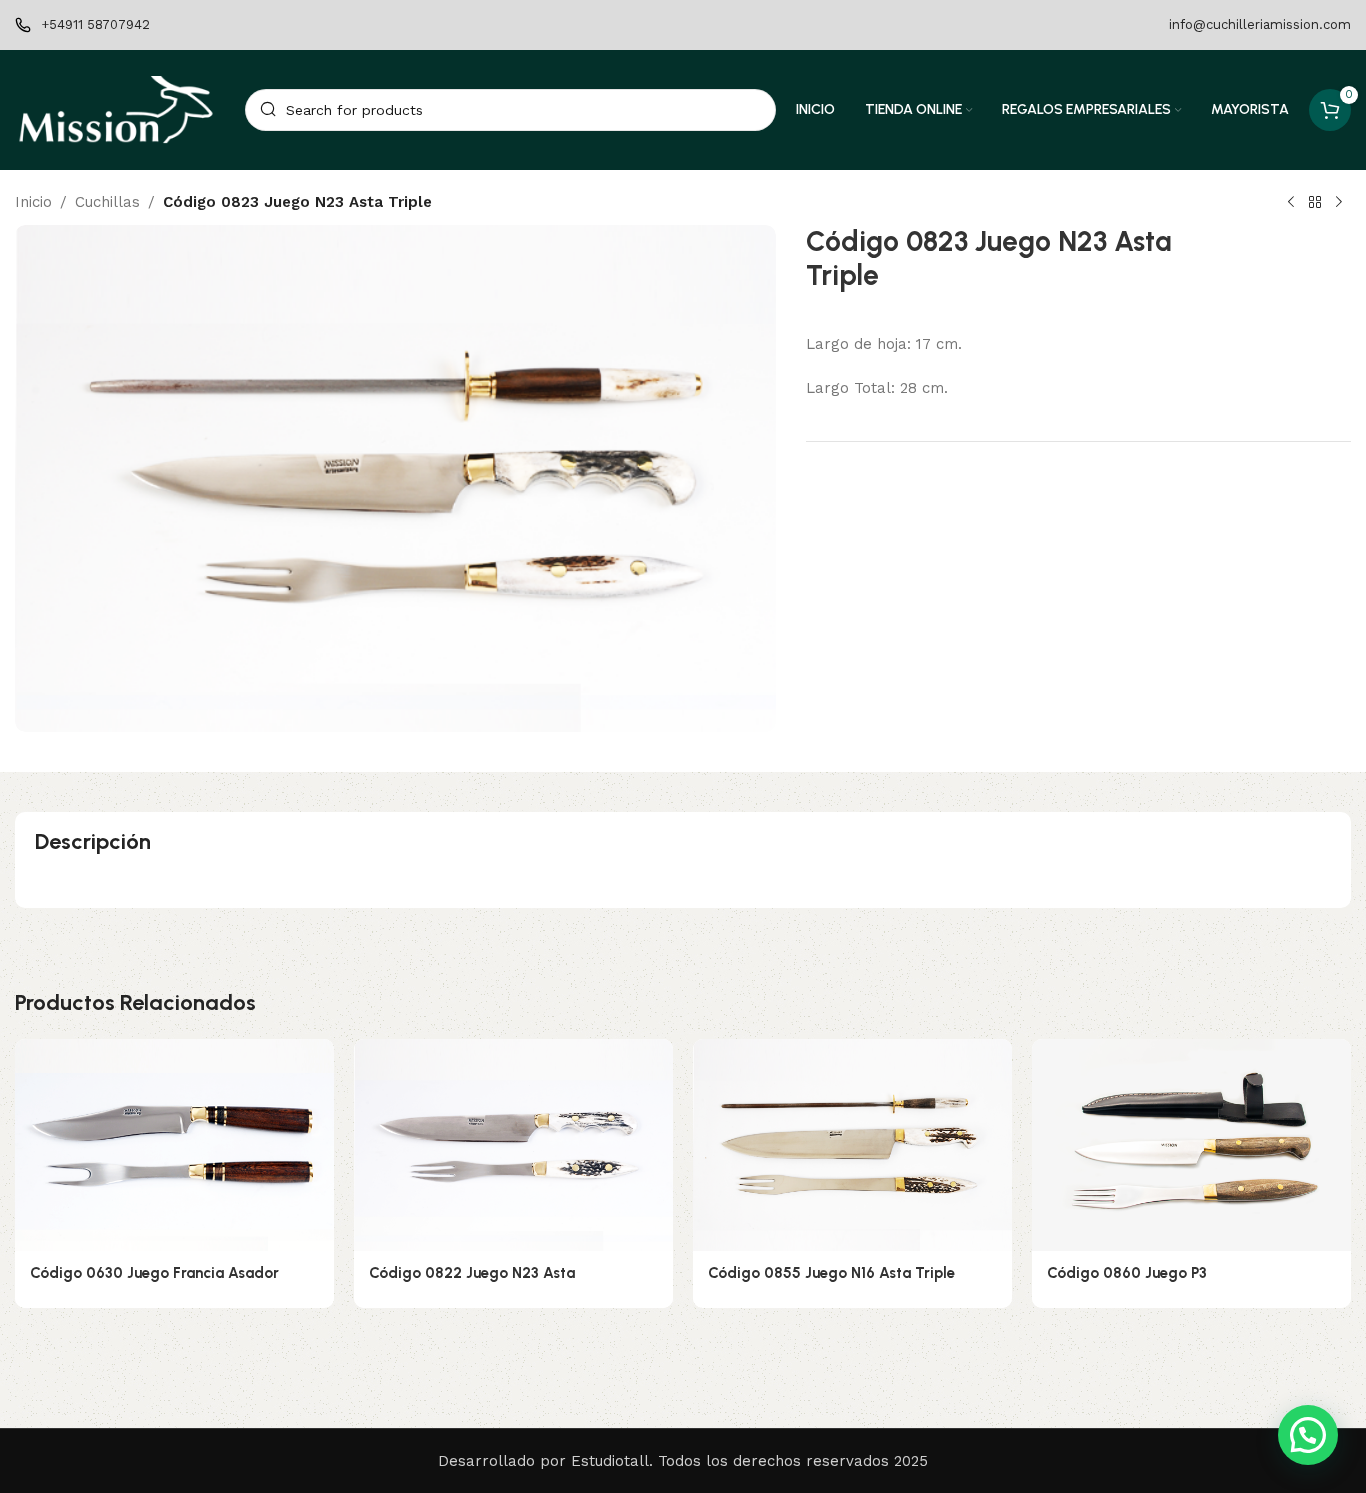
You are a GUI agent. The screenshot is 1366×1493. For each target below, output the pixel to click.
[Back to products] (1315, 203)
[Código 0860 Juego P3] (1191, 1145)
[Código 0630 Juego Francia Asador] (174, 1145)
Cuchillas (107, 202)
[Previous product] (1291, 203)
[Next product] (1339, 203)
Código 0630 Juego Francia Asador (154, 1273)
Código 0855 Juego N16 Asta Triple (831, 1273)
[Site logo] (120, 109)
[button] (1308, 1435)
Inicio (33, 202)
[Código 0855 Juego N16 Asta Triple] (852, 1145)
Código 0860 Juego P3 (1127, 1273)
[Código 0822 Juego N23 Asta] (513, 1145)
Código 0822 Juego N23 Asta (472, 1273)
